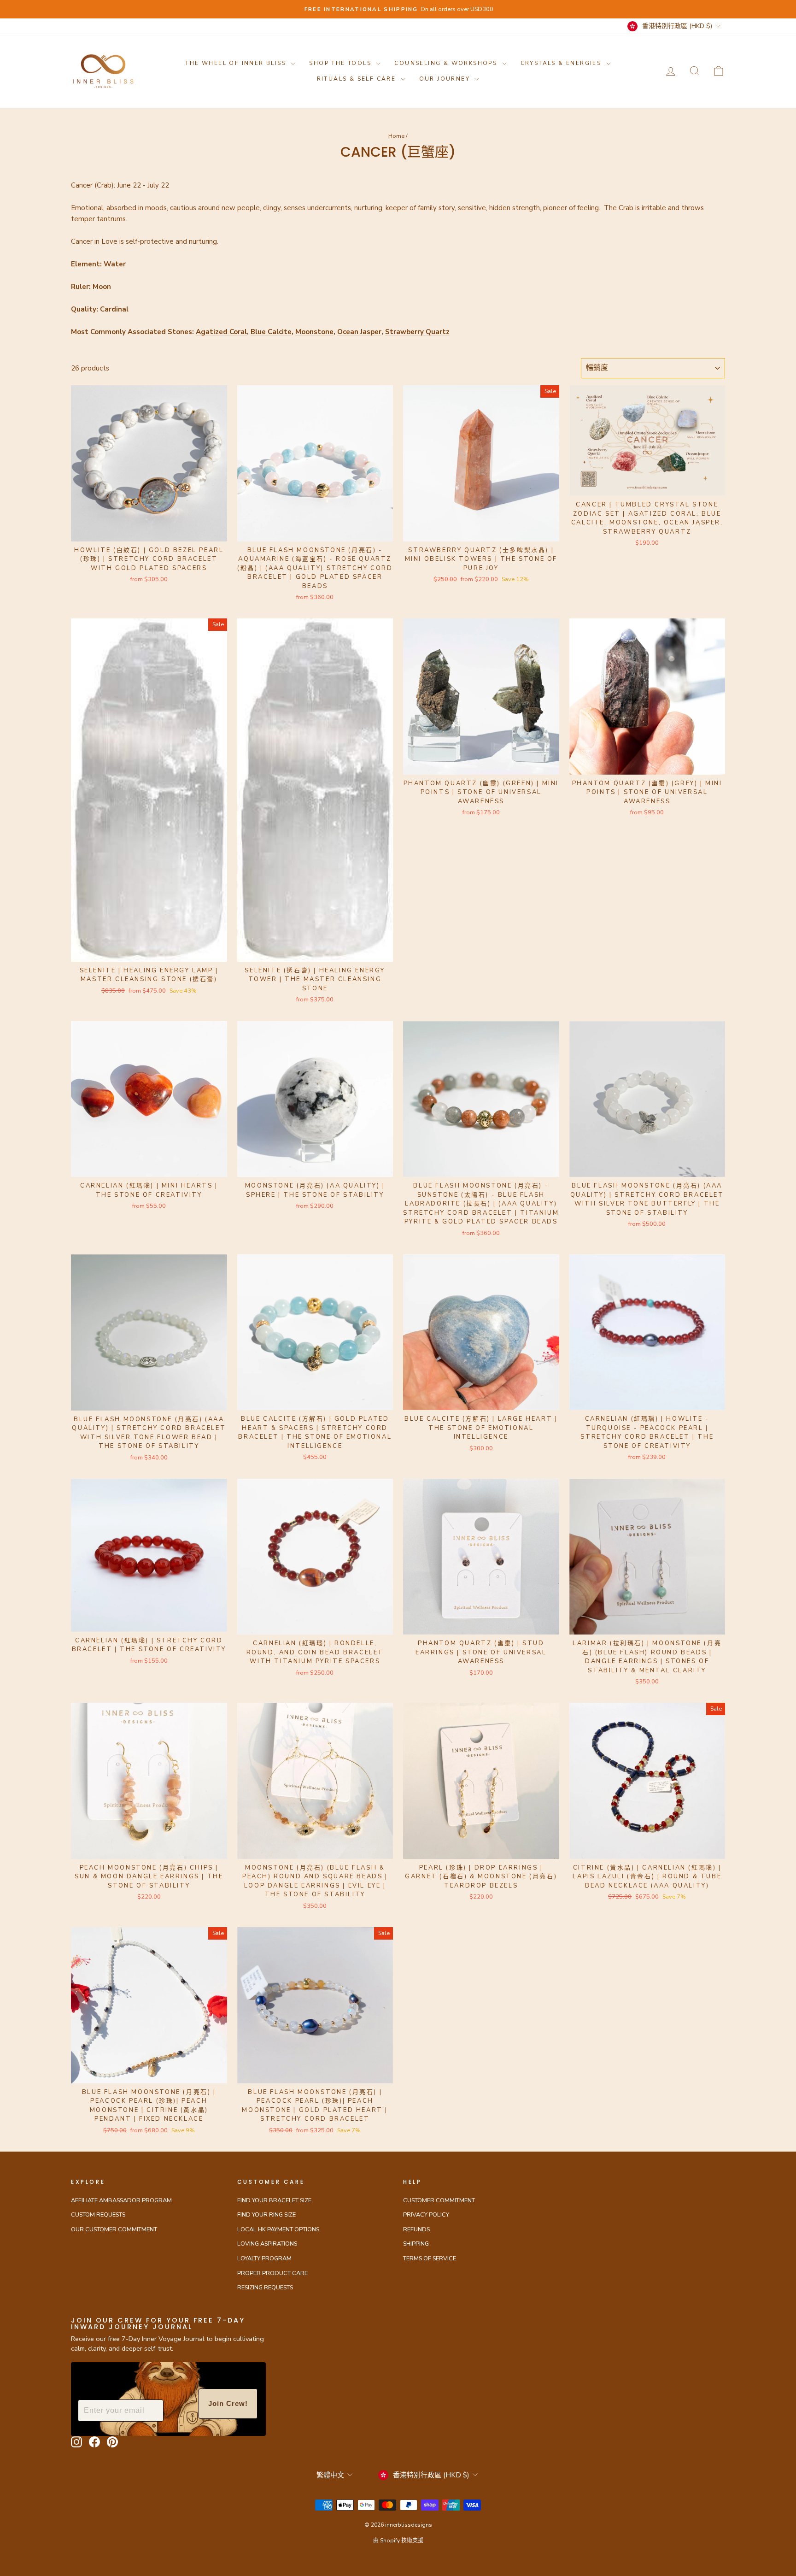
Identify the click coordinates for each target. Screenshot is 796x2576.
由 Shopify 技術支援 (398, 2541)
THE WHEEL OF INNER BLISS (237, 63)
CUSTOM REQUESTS (98, 2215)
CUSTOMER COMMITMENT (439, 2200)
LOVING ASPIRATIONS (267, 2244)
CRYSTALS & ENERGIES (562, 63)
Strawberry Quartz (417, 332)
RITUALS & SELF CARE (358, 79)
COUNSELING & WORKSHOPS (447, 63)
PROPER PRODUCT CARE (272, 2273)
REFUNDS (416, 2229)
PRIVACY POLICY (426, 2215)
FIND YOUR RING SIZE (266, 2215)
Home (396, 136)
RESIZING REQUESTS (265, 2288)
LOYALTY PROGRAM (264, 2258)
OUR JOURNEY (446, 79)
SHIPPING (416, 2244)
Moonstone (314, 332)
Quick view (149, 530)
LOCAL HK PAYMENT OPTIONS (278, 2229)
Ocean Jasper (359, 332)
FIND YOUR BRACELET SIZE (274, 2200)
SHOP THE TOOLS (341, 63)
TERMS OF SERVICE (430, 2258)
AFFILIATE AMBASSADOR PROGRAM (121, 2200)
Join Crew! (228, 2403)
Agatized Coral (221, 332)
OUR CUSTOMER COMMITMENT (114, 2229)
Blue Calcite (271, 332)
